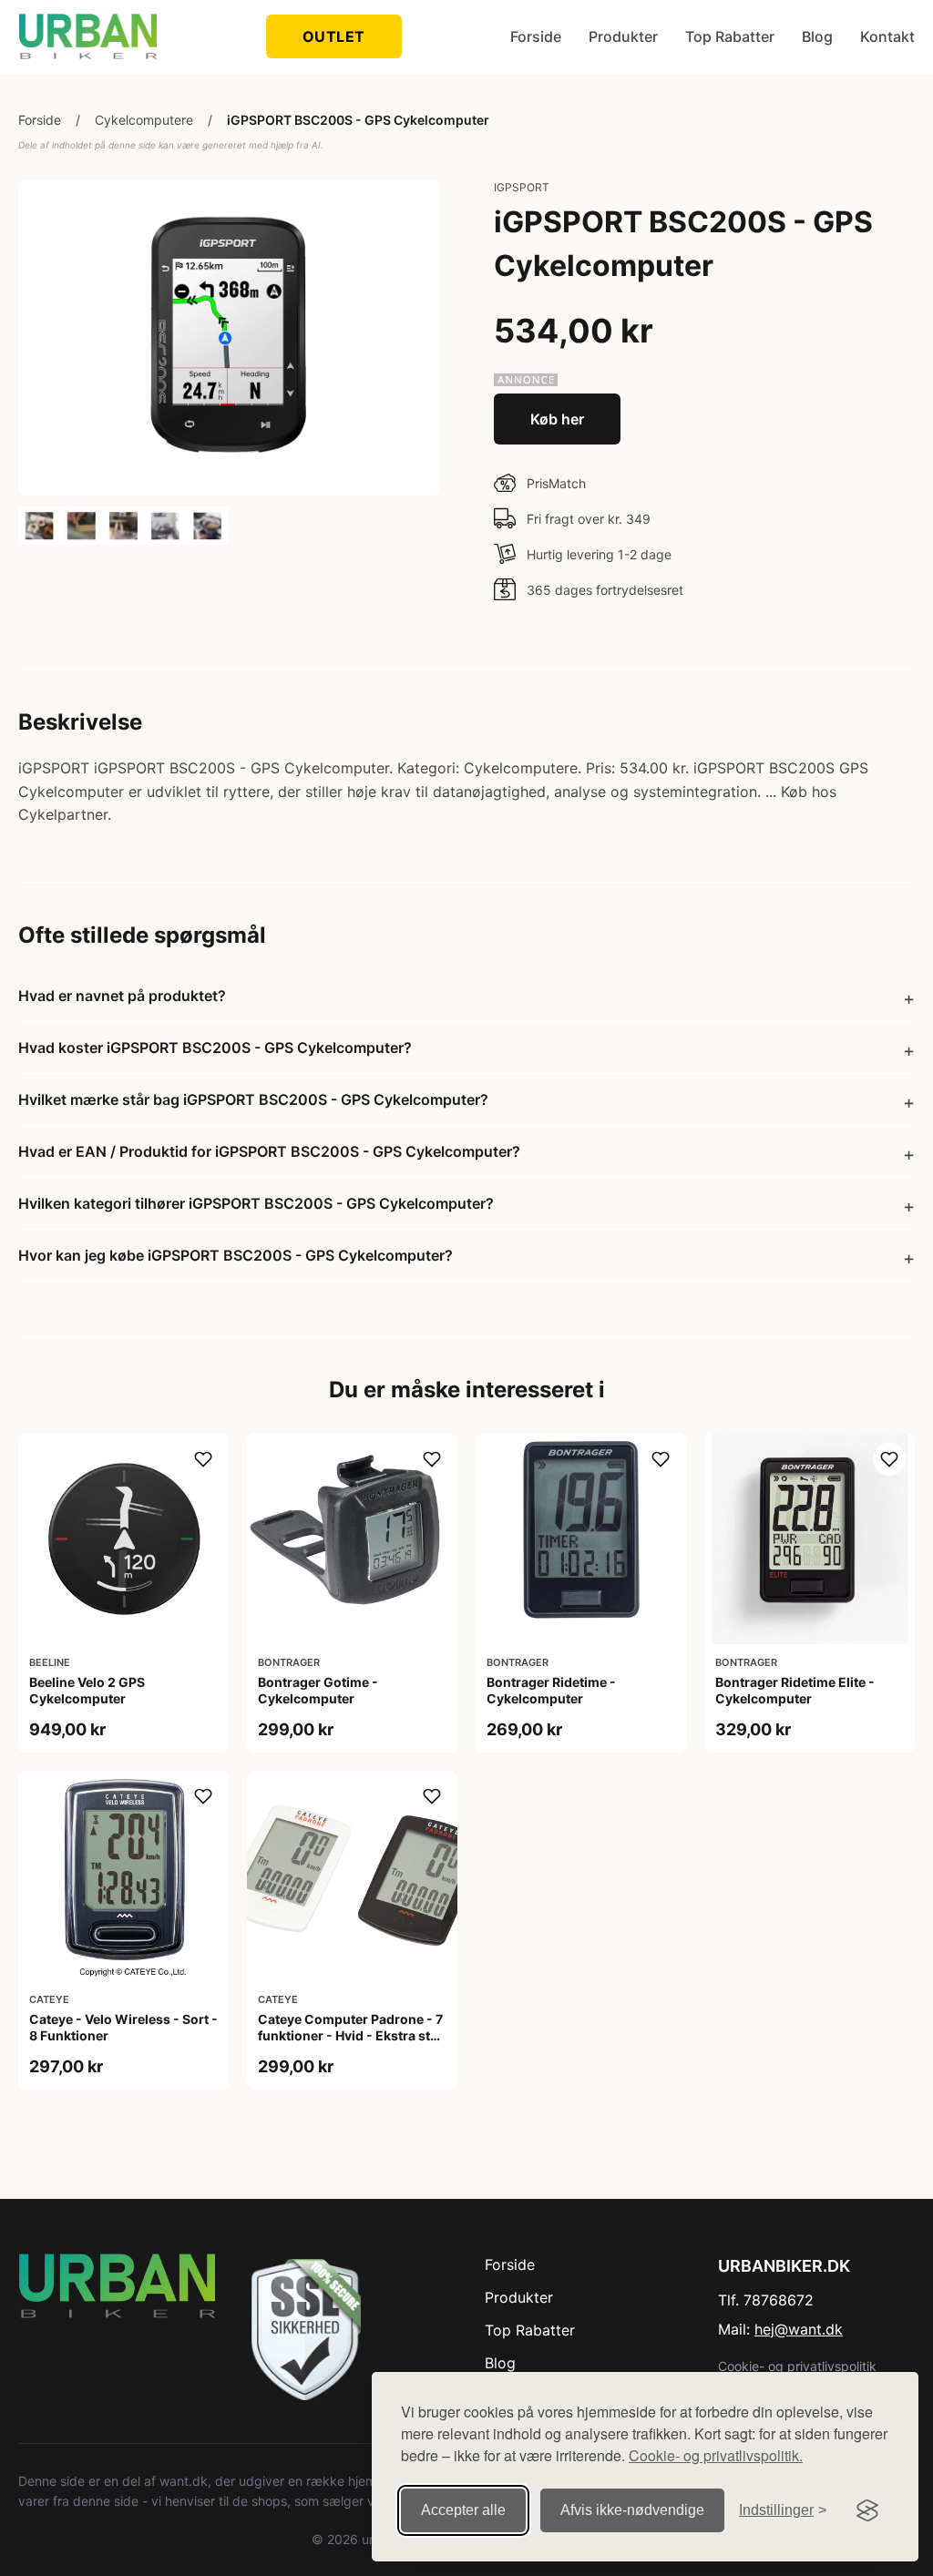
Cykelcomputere (144, 120)
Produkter (623, 36)
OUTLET (334, 36)
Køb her (557, 419)
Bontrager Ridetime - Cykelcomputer (551, 1690)
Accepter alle (463, 2510)
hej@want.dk (799, 2329)
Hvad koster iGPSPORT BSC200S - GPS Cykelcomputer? (215, 1048)
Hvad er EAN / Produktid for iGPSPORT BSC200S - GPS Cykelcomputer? (269, 1151)
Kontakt (887, 36)
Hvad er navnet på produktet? (122, 996)
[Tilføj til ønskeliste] (203, 1459)
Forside (536, 36)
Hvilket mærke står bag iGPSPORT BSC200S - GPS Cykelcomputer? (253, 1099)
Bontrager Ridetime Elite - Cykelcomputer (795, 1690)
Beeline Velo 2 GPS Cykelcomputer (87, 1690)
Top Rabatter (730, 36)
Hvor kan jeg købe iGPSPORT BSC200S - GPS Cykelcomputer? (236, 1255)
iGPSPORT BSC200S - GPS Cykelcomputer (358, 120)
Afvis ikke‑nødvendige (632, 2510)
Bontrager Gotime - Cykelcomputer (318, 1690)
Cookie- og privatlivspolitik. (716, 2455)
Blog (817, 36)
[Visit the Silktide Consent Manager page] (867, 2510)
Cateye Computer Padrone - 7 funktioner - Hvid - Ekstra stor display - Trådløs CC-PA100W (352, 2035)
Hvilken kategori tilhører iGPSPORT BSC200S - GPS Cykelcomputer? (256, 1203)
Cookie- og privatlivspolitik (797, 2366)
